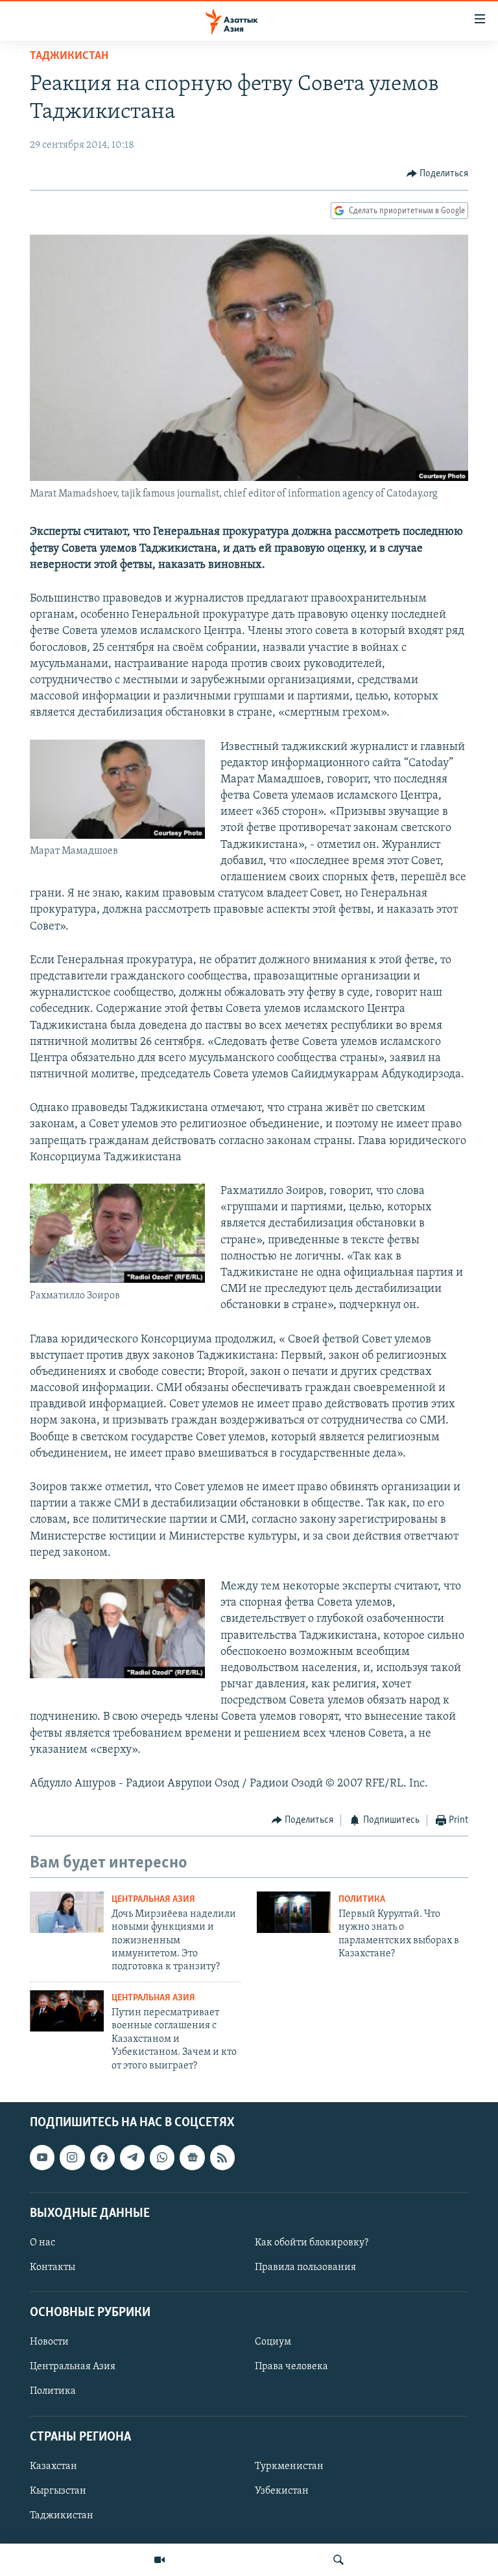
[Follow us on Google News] (192, 2157)
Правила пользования (305, 2267)
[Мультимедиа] (160, 2560)
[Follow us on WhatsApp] (162, 2157)
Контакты (53, 2267)
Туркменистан (289, 2466)
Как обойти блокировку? (312, 2243)
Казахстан (53, 2466)
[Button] (438, 174)
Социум (273, 2342)
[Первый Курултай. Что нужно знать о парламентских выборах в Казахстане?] (294, 1912)
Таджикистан (69, 56)
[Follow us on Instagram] (72, 2157)
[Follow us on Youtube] (42, 2157)
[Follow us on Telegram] (132, 2157)
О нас (42, 2243)
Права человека (291, 2367)
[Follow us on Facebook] (102, 2157)
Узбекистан (282, 2491)
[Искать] (338, 2560)
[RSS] (222, 2157)
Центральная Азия (153, 1900)
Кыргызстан (58, 2491)
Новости (49, 2342)
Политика (362, 1900)
